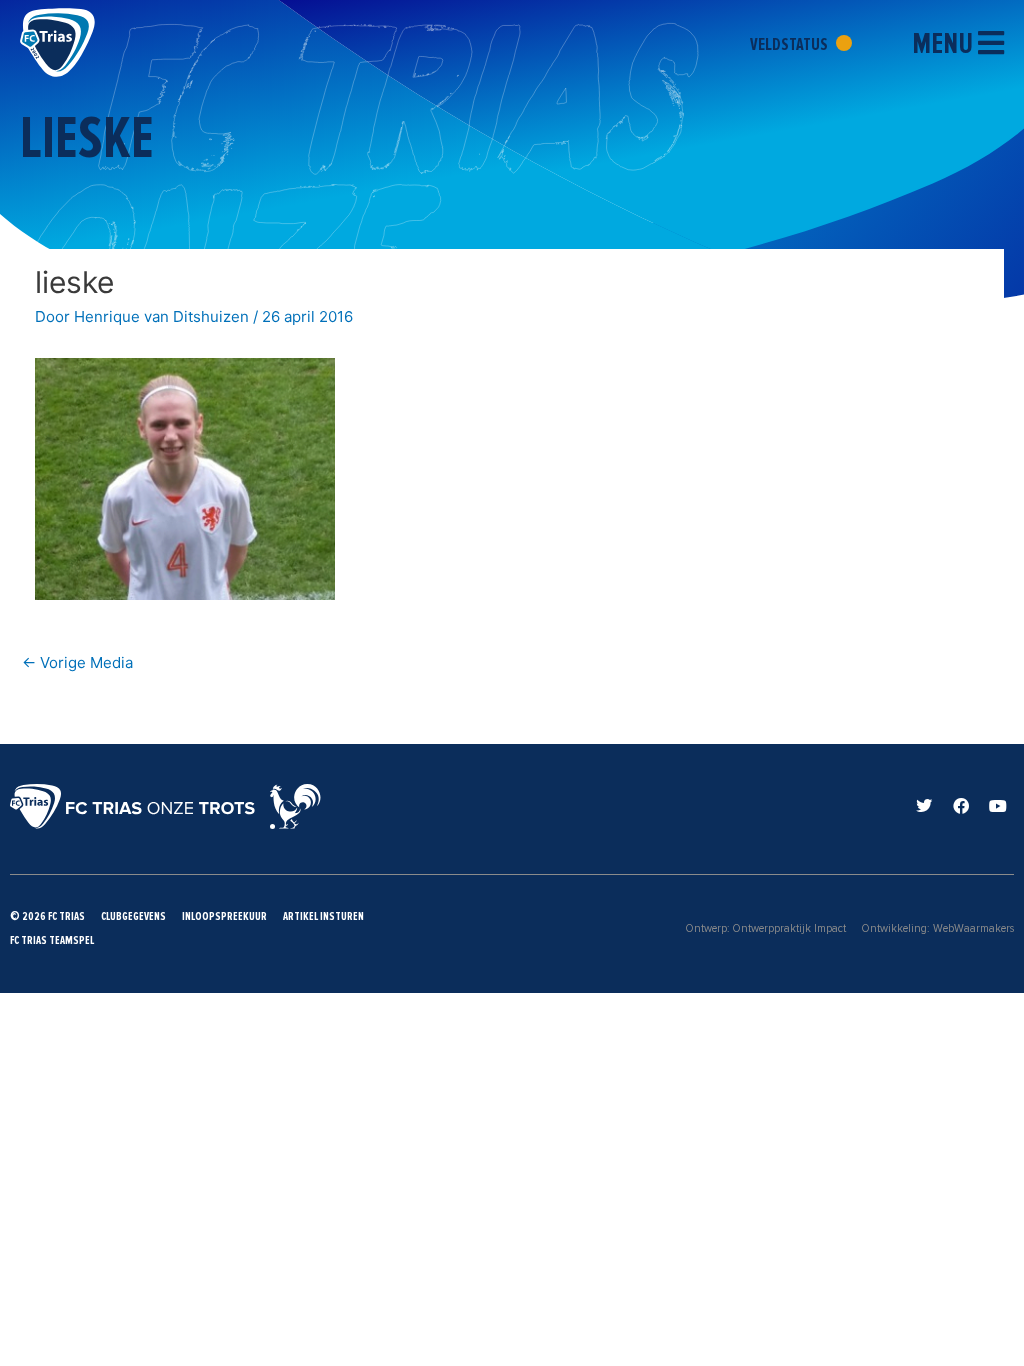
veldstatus (790, 44)
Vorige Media (77, 662)
